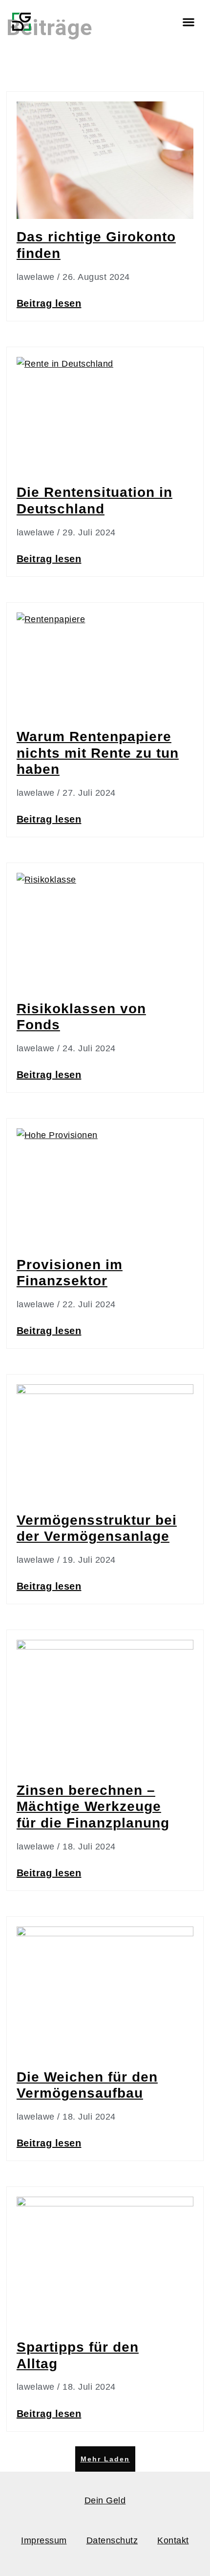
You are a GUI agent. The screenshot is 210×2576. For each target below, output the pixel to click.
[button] (188, 22)
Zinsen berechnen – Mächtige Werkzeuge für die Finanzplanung (93, 1807)
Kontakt (173, 2540)
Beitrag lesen (49, 303)
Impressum (44, 2540)
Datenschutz (112, 2540)
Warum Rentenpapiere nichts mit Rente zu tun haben (98, 753)
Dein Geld (105, 2500)
